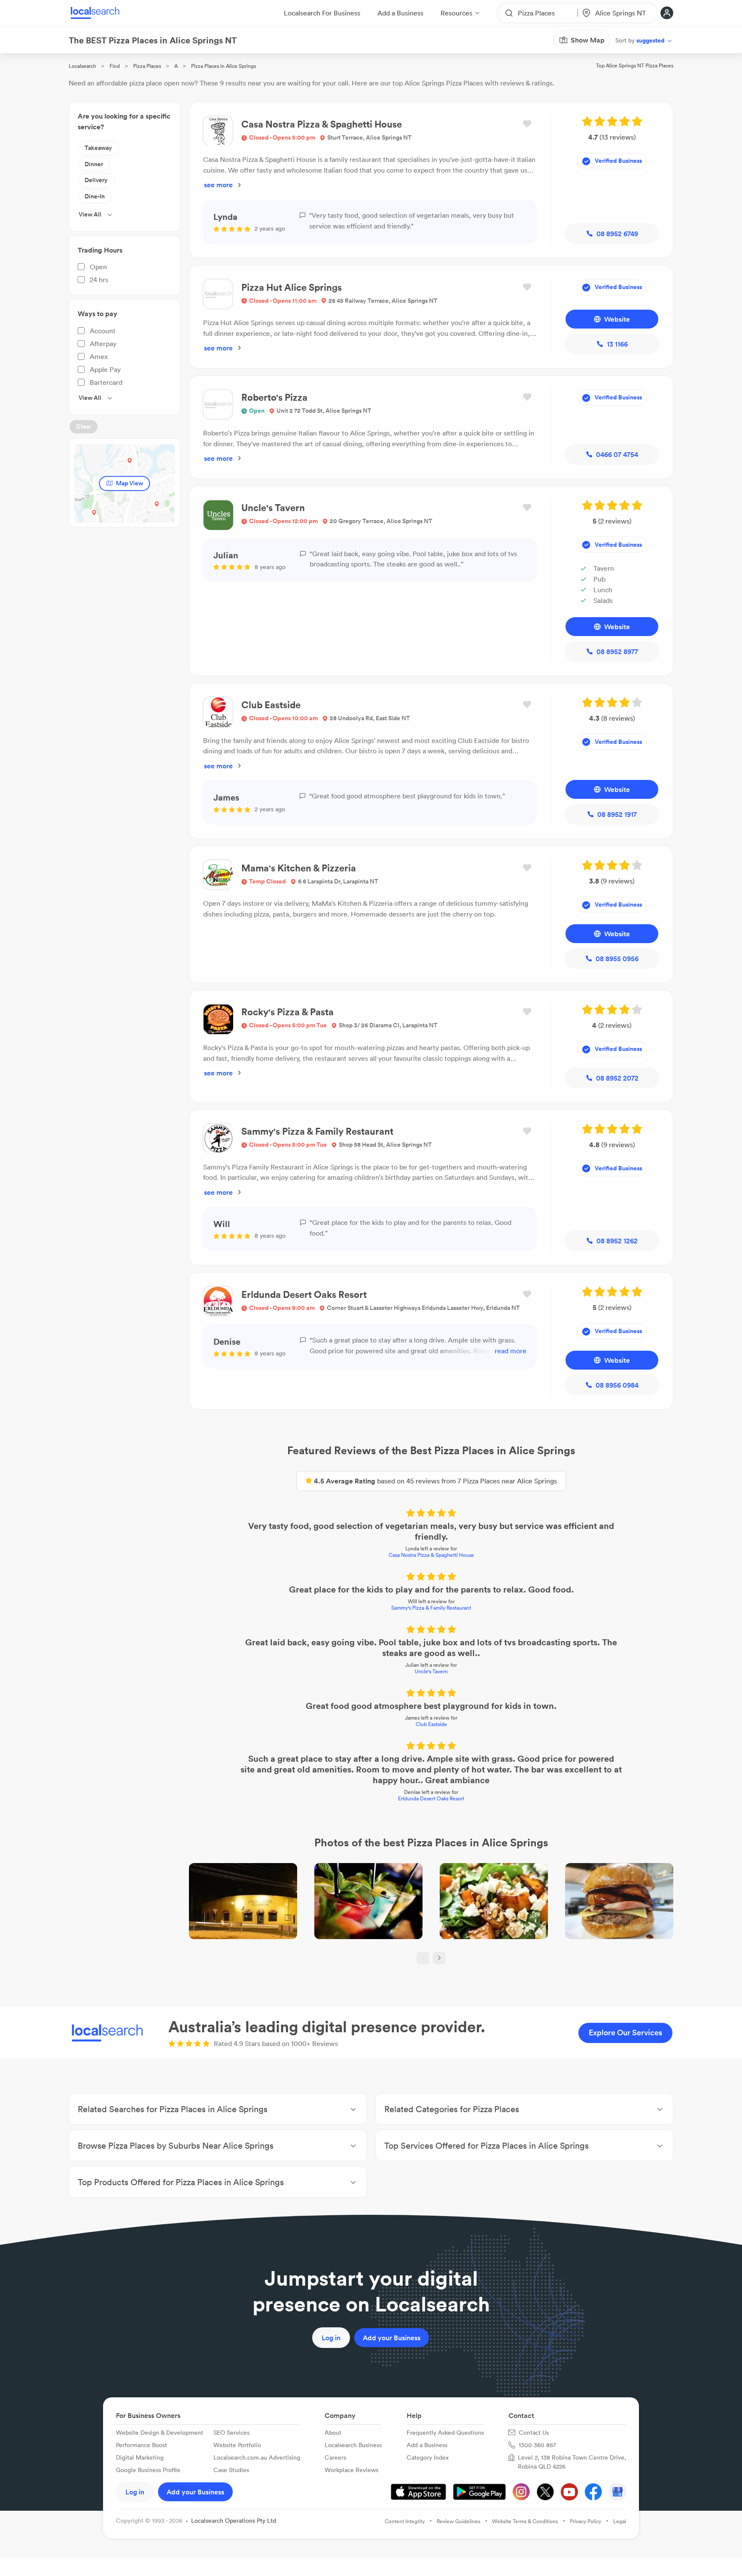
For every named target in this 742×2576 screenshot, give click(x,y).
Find (115, 66)
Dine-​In (95, 196)
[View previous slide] (423, 1958)
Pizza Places (147, 66)
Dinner (94, 164)
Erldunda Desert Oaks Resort (431, 1798)
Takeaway (98, 148)
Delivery (96, 180)
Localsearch (82, 66)
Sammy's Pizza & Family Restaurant (431, 1608)
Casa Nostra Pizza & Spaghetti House (431, 1555)
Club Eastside (431, 1724)
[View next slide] (439, 1958)
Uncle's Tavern (431, 1671)
